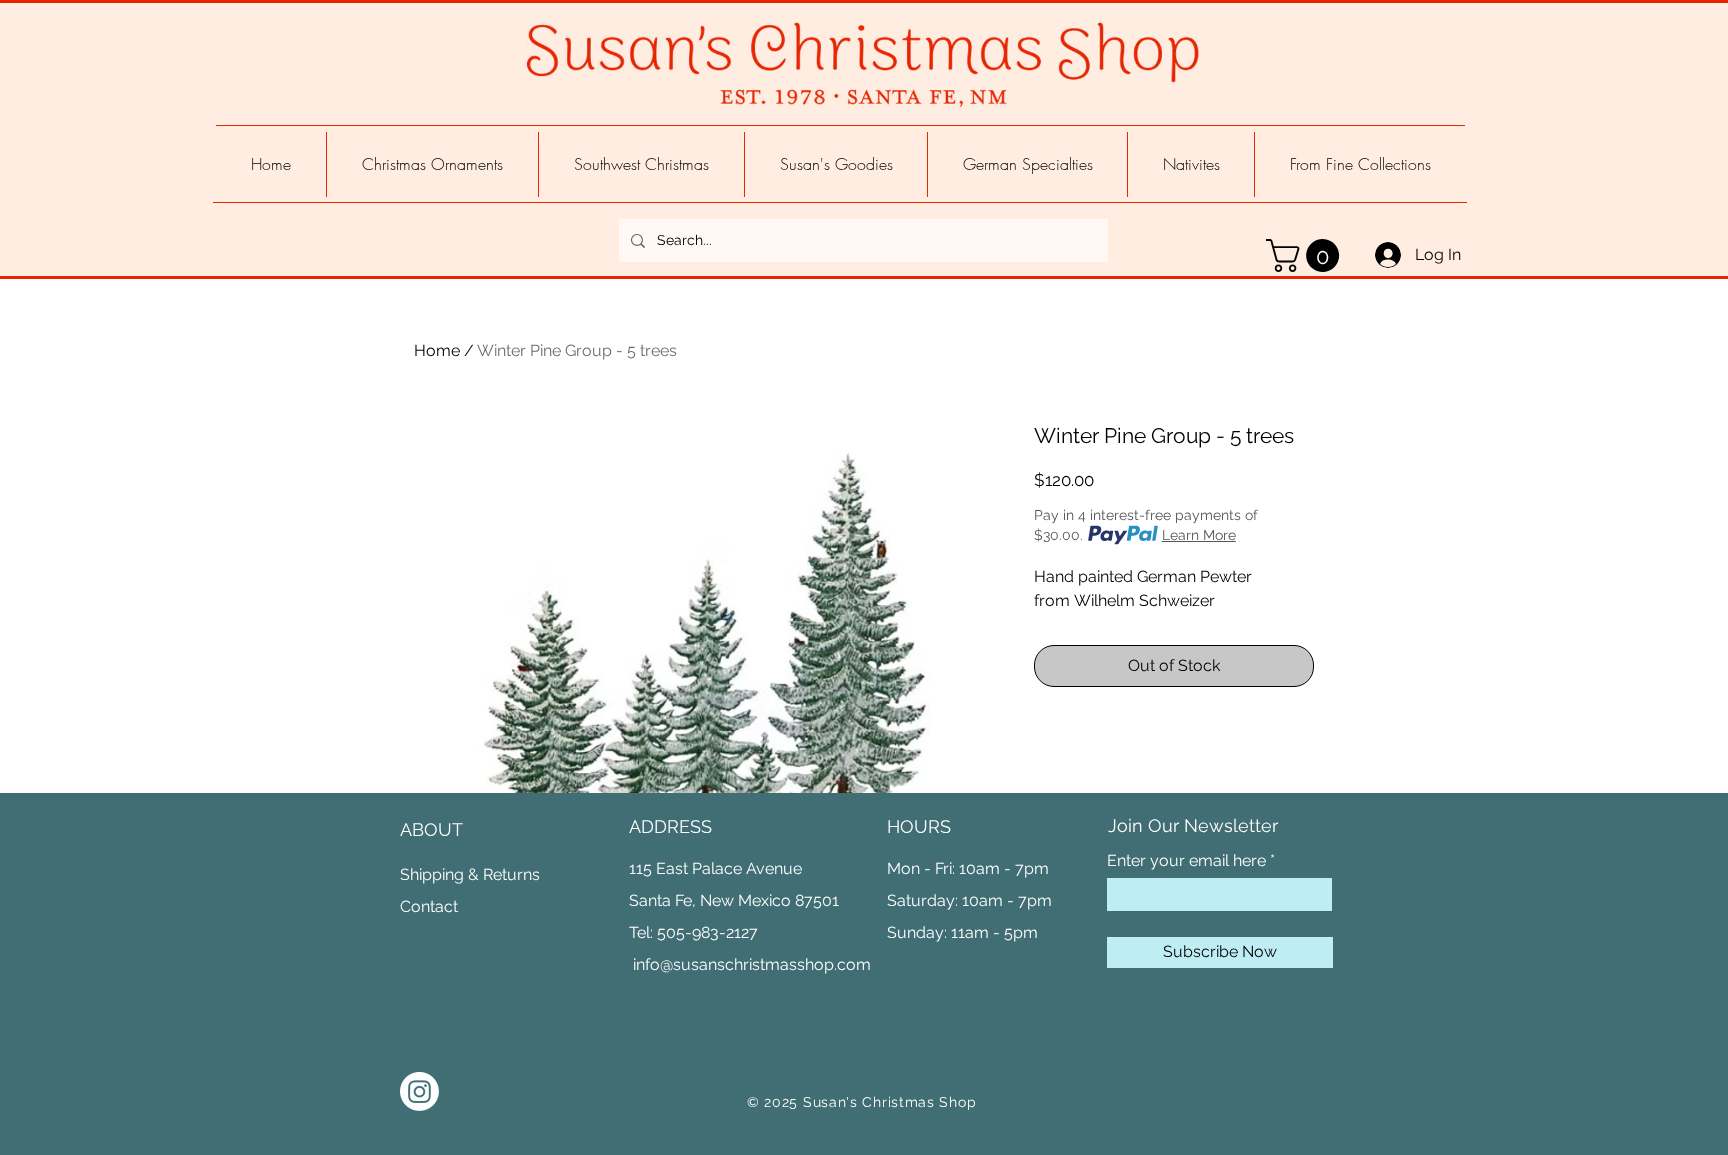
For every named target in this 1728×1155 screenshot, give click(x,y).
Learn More (1199, 535)
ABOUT (431, 829)
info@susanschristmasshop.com (752, 964)
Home (437, 350)
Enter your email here (1186, 861)
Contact (429, 906)
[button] (1306, 255)
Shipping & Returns (470, 874)
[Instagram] (419, 1091)
